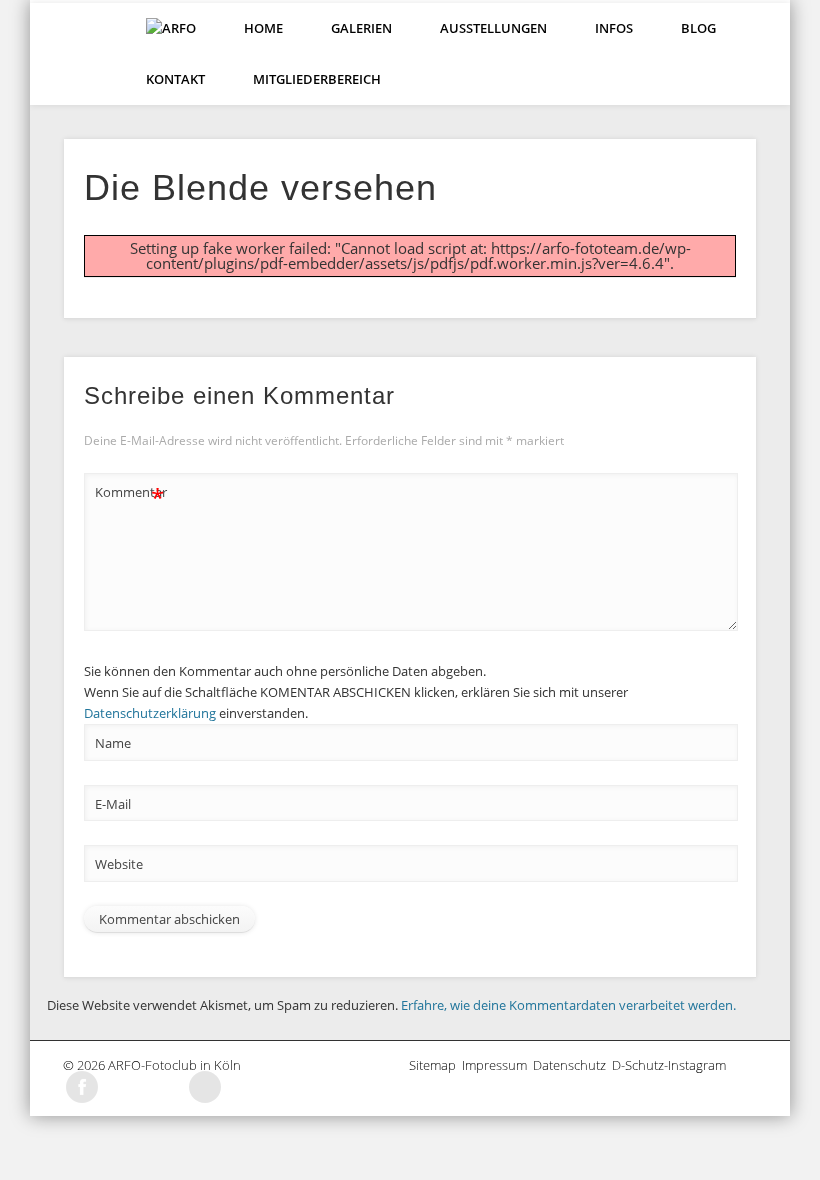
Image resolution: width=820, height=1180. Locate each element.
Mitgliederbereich (317, 79)
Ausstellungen (493, 28)
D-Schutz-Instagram (672, 1065)
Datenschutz (572, 1065)
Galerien (361, 28)
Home (263, 28)
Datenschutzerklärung (150, 713)
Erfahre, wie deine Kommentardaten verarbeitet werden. (568, 1005)
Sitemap (435, 1065)
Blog (698, 28)
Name (113, 743)
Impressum (497, 1065)
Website (119, 864)
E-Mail (113, 804)
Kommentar (130, 495)
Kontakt (175, 79)
